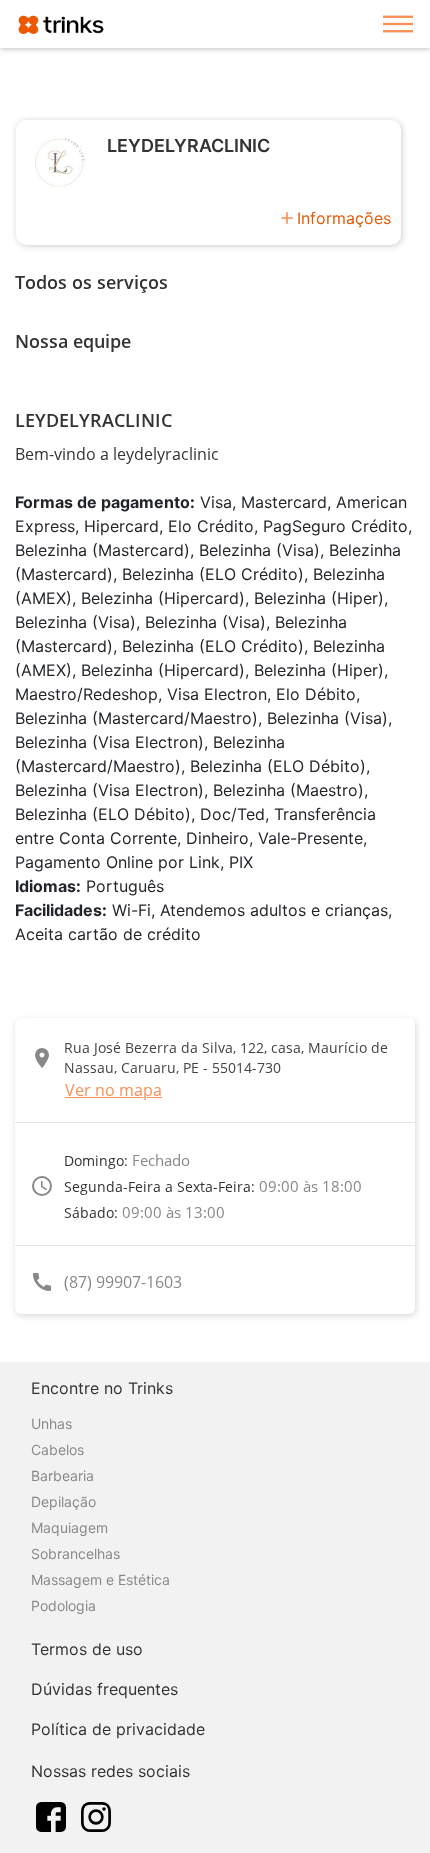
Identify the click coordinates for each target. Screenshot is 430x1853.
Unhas (51, 1423)
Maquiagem (69, 1527)
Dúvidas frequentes (104, 1689)
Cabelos (57, 1449)
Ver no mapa (113, 1090)
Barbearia (62, 1475)
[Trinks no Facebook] (51, 1815)
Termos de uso (87, 1649)
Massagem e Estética (100, 1579)
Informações (344, 218)
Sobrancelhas (75, 1553)
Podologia (63, 1605)
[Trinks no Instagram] (96, 1815)
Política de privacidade (118, 1729)
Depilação (63, 1501)
